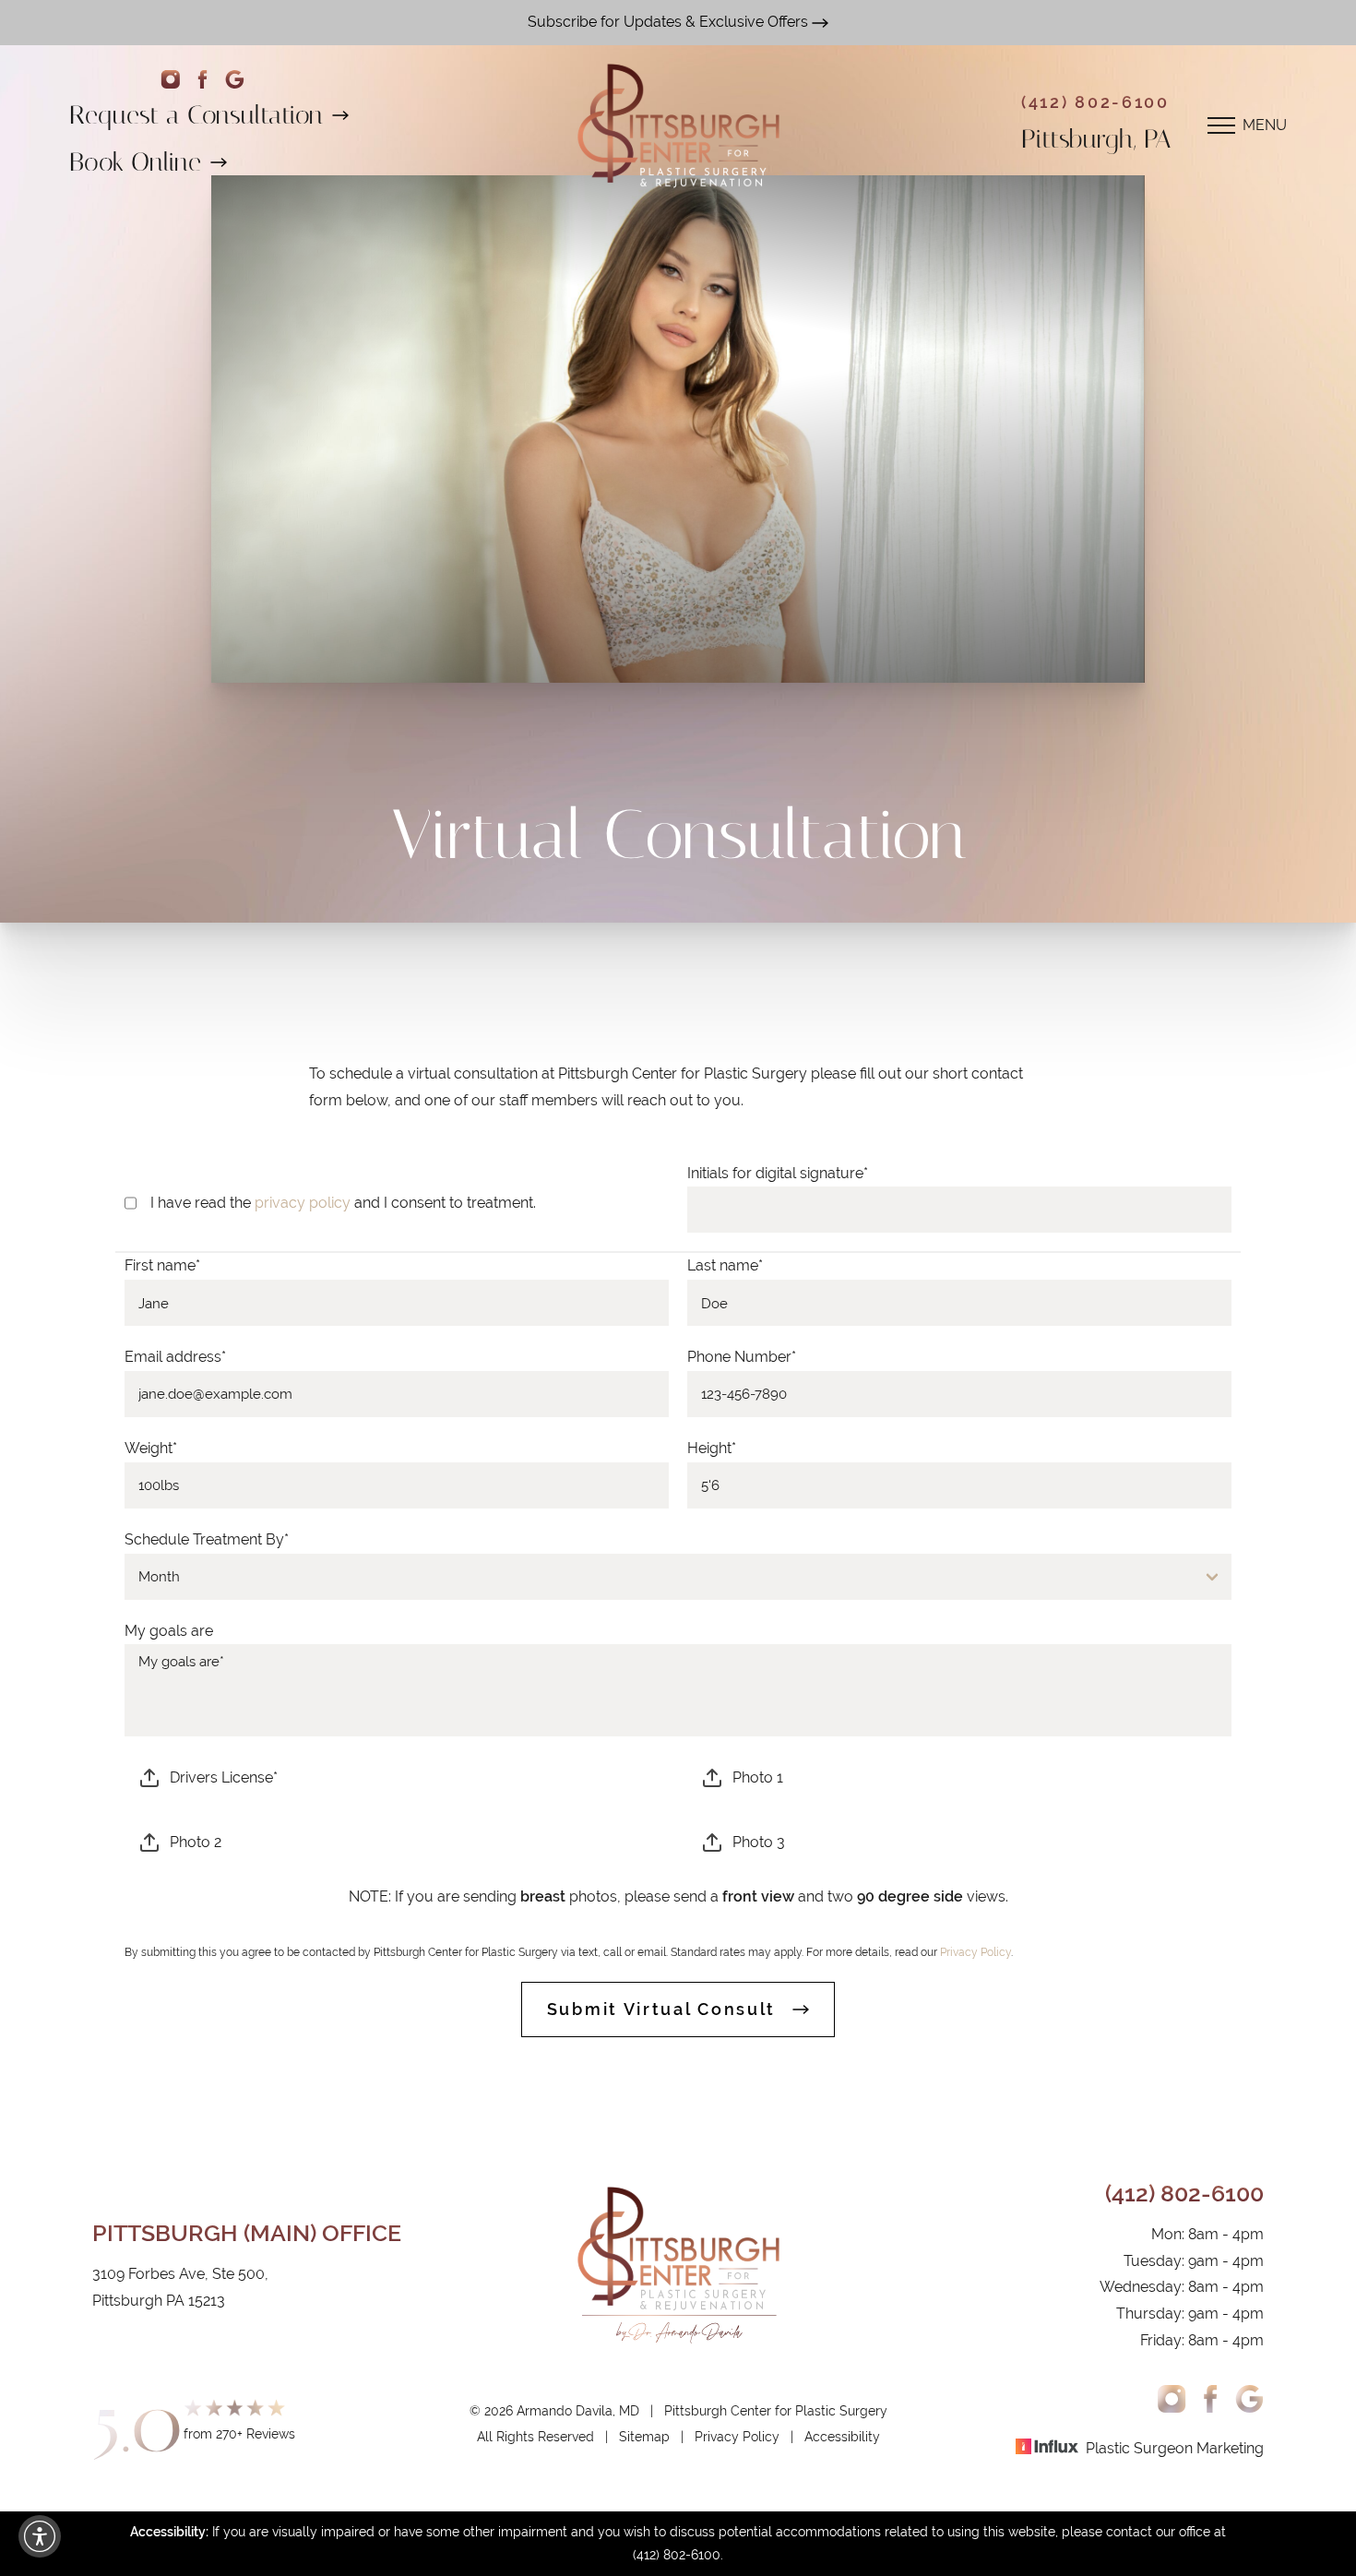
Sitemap (644, 2437)
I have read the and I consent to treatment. (343, 1203)
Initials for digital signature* (778, 1173)
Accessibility (842, 2437)
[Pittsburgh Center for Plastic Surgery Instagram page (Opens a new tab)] (170, 80)
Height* (712, 1448)
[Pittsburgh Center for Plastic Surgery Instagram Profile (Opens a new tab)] (1172, 2399)
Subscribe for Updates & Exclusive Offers (670, 22)
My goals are (169, 1631)
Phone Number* (742, 1357)
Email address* (175, 1357)
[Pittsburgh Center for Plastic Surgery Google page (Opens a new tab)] (235, 80)
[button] (40, 2536)
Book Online (135, 162)
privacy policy (303, 1203)
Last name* (725, 1265)
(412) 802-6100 (1095, 102)
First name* (162, 1265)
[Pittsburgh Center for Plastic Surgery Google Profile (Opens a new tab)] (1249, 2399)
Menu (1265, 125)
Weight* (151, 1448)
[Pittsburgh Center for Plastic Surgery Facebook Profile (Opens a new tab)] (202, 80)
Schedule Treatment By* (207, 1539)
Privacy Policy (975, 1952)
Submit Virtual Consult (661, 2009)
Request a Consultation (196, 115)
